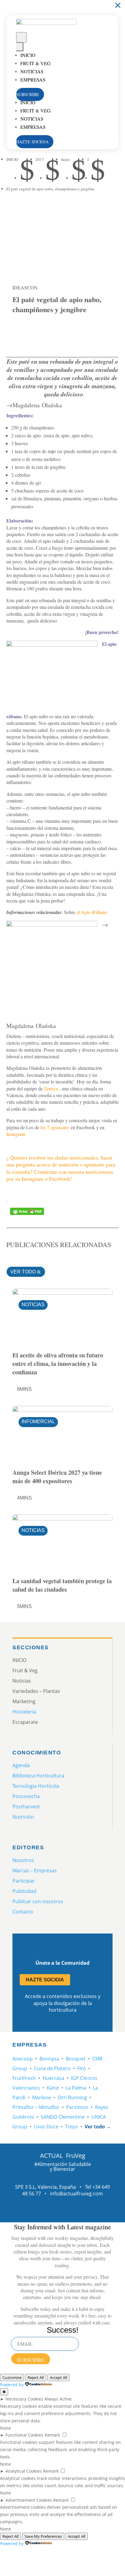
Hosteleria (24, 1712)
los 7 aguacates (55, 1127)
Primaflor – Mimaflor (36, 2107)
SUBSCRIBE (30, 94)
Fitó (82, 2068)
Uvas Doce (46, 2127)
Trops (71, 2127)
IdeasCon (25, 287)
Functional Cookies (24, 2435)
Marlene (42, 2097)
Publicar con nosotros (38, 1901)
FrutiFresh (24, 2078)
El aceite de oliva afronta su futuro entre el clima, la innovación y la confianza (58, 1364)
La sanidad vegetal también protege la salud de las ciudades (62, 1585)
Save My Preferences (43, 2536)
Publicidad (24, 1891)
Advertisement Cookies (29, 2500)
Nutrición (23, 1817)
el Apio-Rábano (92, 912)
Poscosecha (26, 1796)
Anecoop (23, 2059)
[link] (20, 331)
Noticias (32, 71)
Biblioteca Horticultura (38, 1776)
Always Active (58, 2399)
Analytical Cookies (24, 2471)
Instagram (16, 1134)
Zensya (51, 1088)
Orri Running (72, 2097)
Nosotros (23, 1860)
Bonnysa (49, 2059)
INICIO (28, 55)
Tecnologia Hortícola (36, 1786)
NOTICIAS (33, 1305)
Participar (24, 1881)
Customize (12, 2377)
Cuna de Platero (52, 2068)
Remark (52, 2435)
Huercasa (53, 2078)
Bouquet (76, 2059)
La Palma (76, 2088)
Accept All (58, 2377)
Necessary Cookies (24, 2399)
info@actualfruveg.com (76, 2194)
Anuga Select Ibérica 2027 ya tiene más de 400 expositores (57, 1477)
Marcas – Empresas (35, 1870)
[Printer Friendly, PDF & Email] (27, 1211)
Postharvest (26, 1807)
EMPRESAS (33, 80)
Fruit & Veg (35, 63)
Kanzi (53, 2088)
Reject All (36, 2377)
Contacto (23, 1912)
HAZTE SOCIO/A (35, 142)
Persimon (77, 2107)
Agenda (21, 1765)
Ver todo (23, 1272)
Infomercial (38, 1421)
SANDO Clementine (63, 2117)
